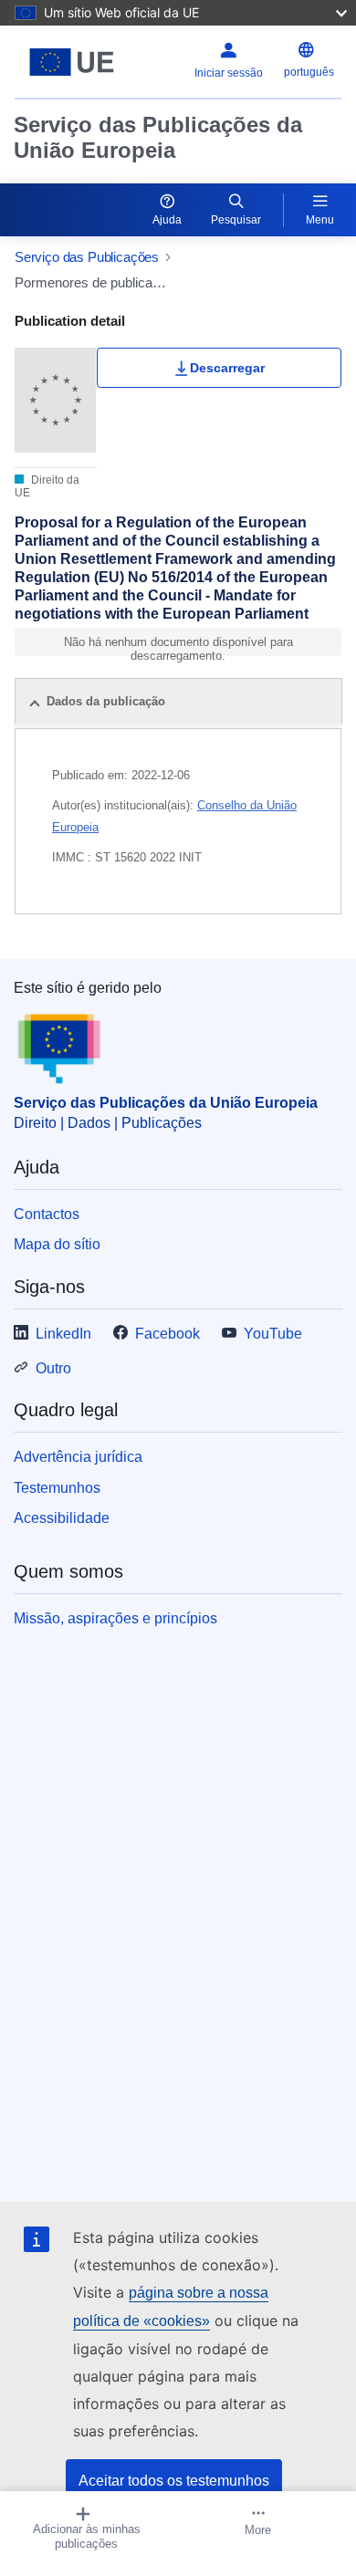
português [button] (309, 72)
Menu (320, 220)
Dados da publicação (106, 701)
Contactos (47, 1214)
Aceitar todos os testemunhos (174, 2481)
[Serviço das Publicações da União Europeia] (72, 62)
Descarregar (227, 368)
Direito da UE (47, 486)
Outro (53, 1368)
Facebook (168, 1334)
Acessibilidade (62, 1518)
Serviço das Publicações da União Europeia (158, 137)
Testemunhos (57, 1488)
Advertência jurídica (78, 1457)
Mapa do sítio (57, 1244)
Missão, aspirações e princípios (115, 1618)
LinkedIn (63, 1334)
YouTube (273, 1334)
